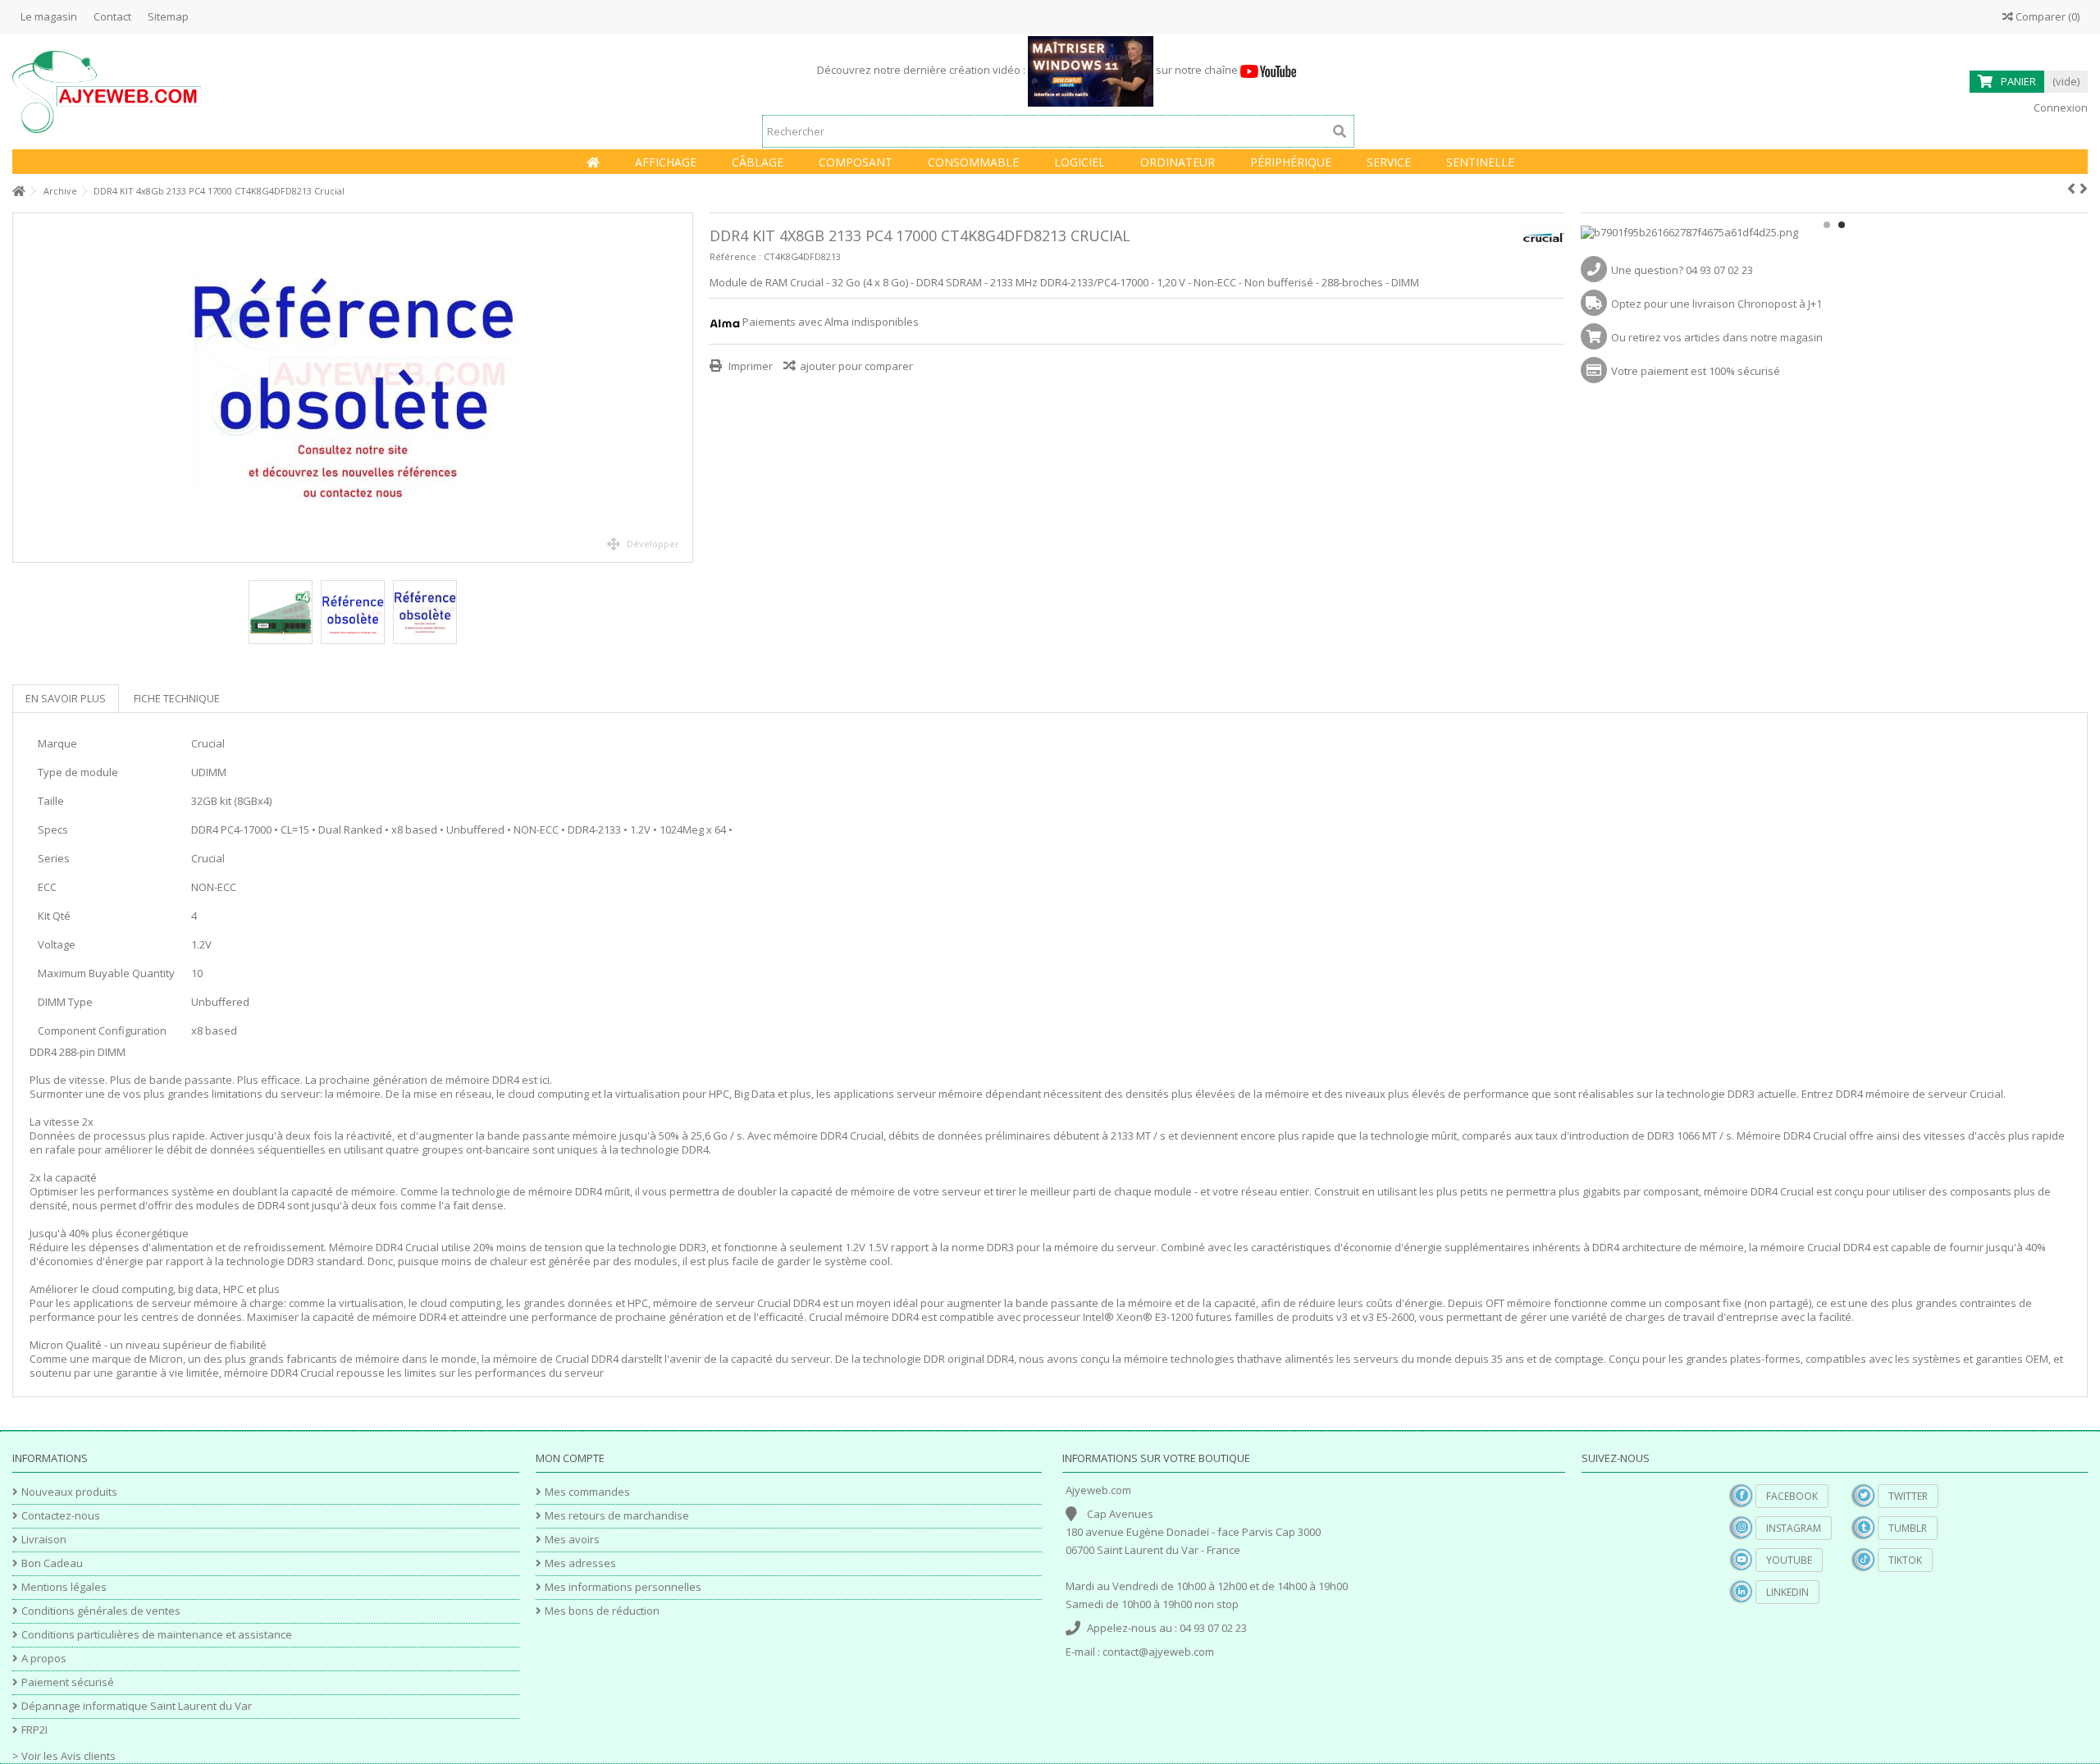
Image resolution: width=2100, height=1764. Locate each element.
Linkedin (1787, 1592)
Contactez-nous (61, 1516)
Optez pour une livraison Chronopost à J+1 (1717, 304)
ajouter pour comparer (856, 366)
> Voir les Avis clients (64, 1756)
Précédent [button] (21, 388)
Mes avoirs (572, 1540)
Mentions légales (64, 1587)
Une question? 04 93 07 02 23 (1682, 270)
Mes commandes (587, 1492)
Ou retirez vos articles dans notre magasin (1717, 337)
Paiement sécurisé (68, 1682)
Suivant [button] (684, 388)
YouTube (1789, 1560)
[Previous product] (2071, 189)
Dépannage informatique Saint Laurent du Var (137, 1706)
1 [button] (1827, 225)
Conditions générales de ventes (101, 1611)
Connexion (2059, 107)
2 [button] (1842, 225)
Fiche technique (177, 698)
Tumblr (1908, 1528)
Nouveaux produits (69, 1492)
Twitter (1908, 1496)
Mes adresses (580, 1563)
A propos (44, 1659)
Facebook (1792, 1496)
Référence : (735, 256)
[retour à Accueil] (17, 192)
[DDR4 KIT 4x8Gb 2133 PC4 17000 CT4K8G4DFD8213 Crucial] (353, 388)
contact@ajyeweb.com (1158, 1652)
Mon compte (570, 1458)
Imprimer (749, 366)
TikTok (1905, 1560)
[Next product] (2084, 189)
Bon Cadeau (52, 1563)
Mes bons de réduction (602, 1611)
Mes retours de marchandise (617, 1516)
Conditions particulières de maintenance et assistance (157, 1635)
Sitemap (168, 16)
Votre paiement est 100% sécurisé (1696, 371)
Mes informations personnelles (623, 1587)
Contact (112, 16)
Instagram (1794, 1528)
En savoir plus (66, 698)
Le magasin (49, 16)
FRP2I (34, 1730)
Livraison (44, 1540)
